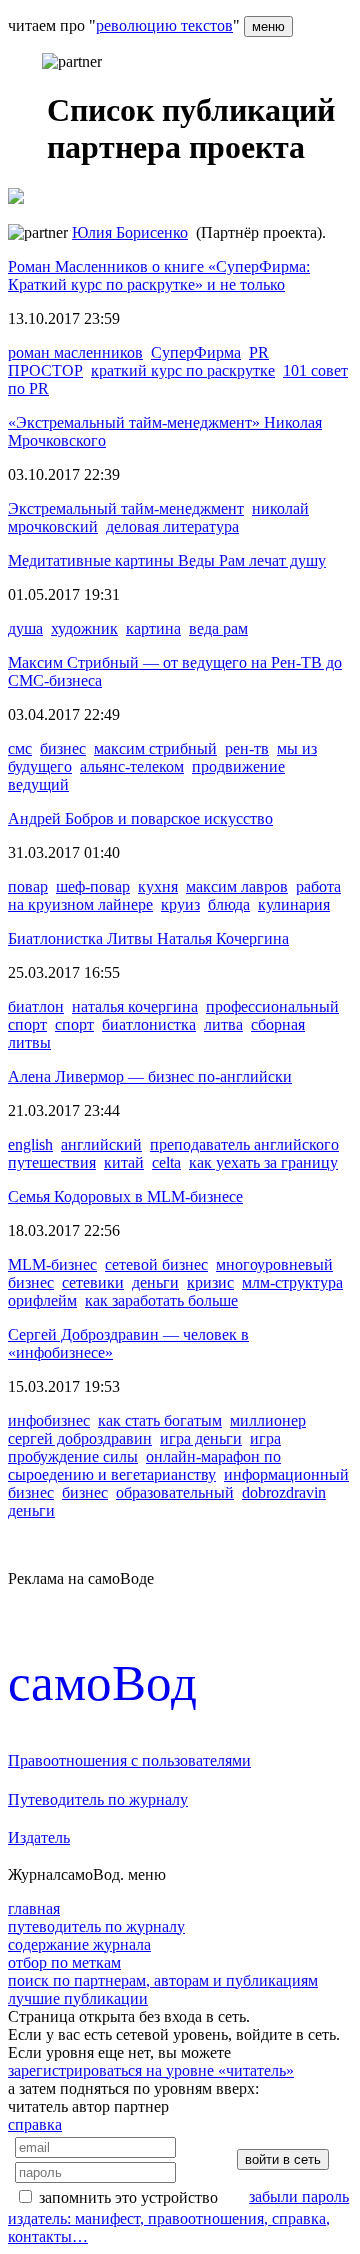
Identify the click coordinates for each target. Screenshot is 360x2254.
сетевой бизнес (156, 1264)
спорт (74, 1024)
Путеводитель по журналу (98, 1799)
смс (20, 748)
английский (101, 1144)
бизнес (63, 748)
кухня (158, 886)
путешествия (52, 1162)
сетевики (93, 1282)
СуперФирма (196, 352)
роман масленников (75, 352)
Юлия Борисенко (130, 232)
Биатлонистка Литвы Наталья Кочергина (148, 938)
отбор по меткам (64, 1962)
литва (223, 1024)
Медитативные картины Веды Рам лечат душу (167, 560)
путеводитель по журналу (96, 1926)
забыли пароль (299, 2196)
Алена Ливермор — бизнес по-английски (150, 1076)
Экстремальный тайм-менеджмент (126, 508)
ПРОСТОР (45, 370)
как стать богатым (160, 1420)
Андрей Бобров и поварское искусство (140, 818)
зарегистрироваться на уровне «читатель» (151, 2070)
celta (166, 1162)
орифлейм (42, 1300)
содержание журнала (79, 1944)
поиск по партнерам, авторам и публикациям (163, 1980)
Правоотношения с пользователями (129, 1760)
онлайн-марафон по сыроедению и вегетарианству (144, 1465)
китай (124, 1162)
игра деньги (201, 1438)
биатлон (36, 1006)
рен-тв (247, 748)
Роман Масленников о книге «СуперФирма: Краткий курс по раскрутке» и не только (159, 275)
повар (28, 886)
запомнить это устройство (128, 2197)
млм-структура (292, 1282)
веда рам (218, 628)
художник (84, 628)
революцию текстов (164, 25)
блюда (229, 904)
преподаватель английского (244, 1144)
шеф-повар (93, 886)
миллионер (268, 1420)
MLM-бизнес (52, 1264)
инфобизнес (49, 1420)
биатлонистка (149, 1024)
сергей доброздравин (80, 1438)
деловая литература (172, 526)
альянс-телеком (132, 766)
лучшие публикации (78, 1998)
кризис (210, 1282)
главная (34, 1908)
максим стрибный (155, 748)
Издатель (39, 1837)
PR (259, 352)
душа (25, 628)
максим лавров (237, 886)
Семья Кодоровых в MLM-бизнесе (125, 1196)
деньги (155, 1282)
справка (35, 2124)
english (30, 1144)
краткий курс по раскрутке (183, 370)
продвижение (238, 766)
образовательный (175, 1492)
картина (153, 628)
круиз (180, 904)
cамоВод (102, 1682)
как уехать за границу (263, 1162)
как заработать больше (161, 1300)
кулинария (294, 904)
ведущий (38, 784)
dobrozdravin (284, 1492)
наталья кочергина (135, 1006)
